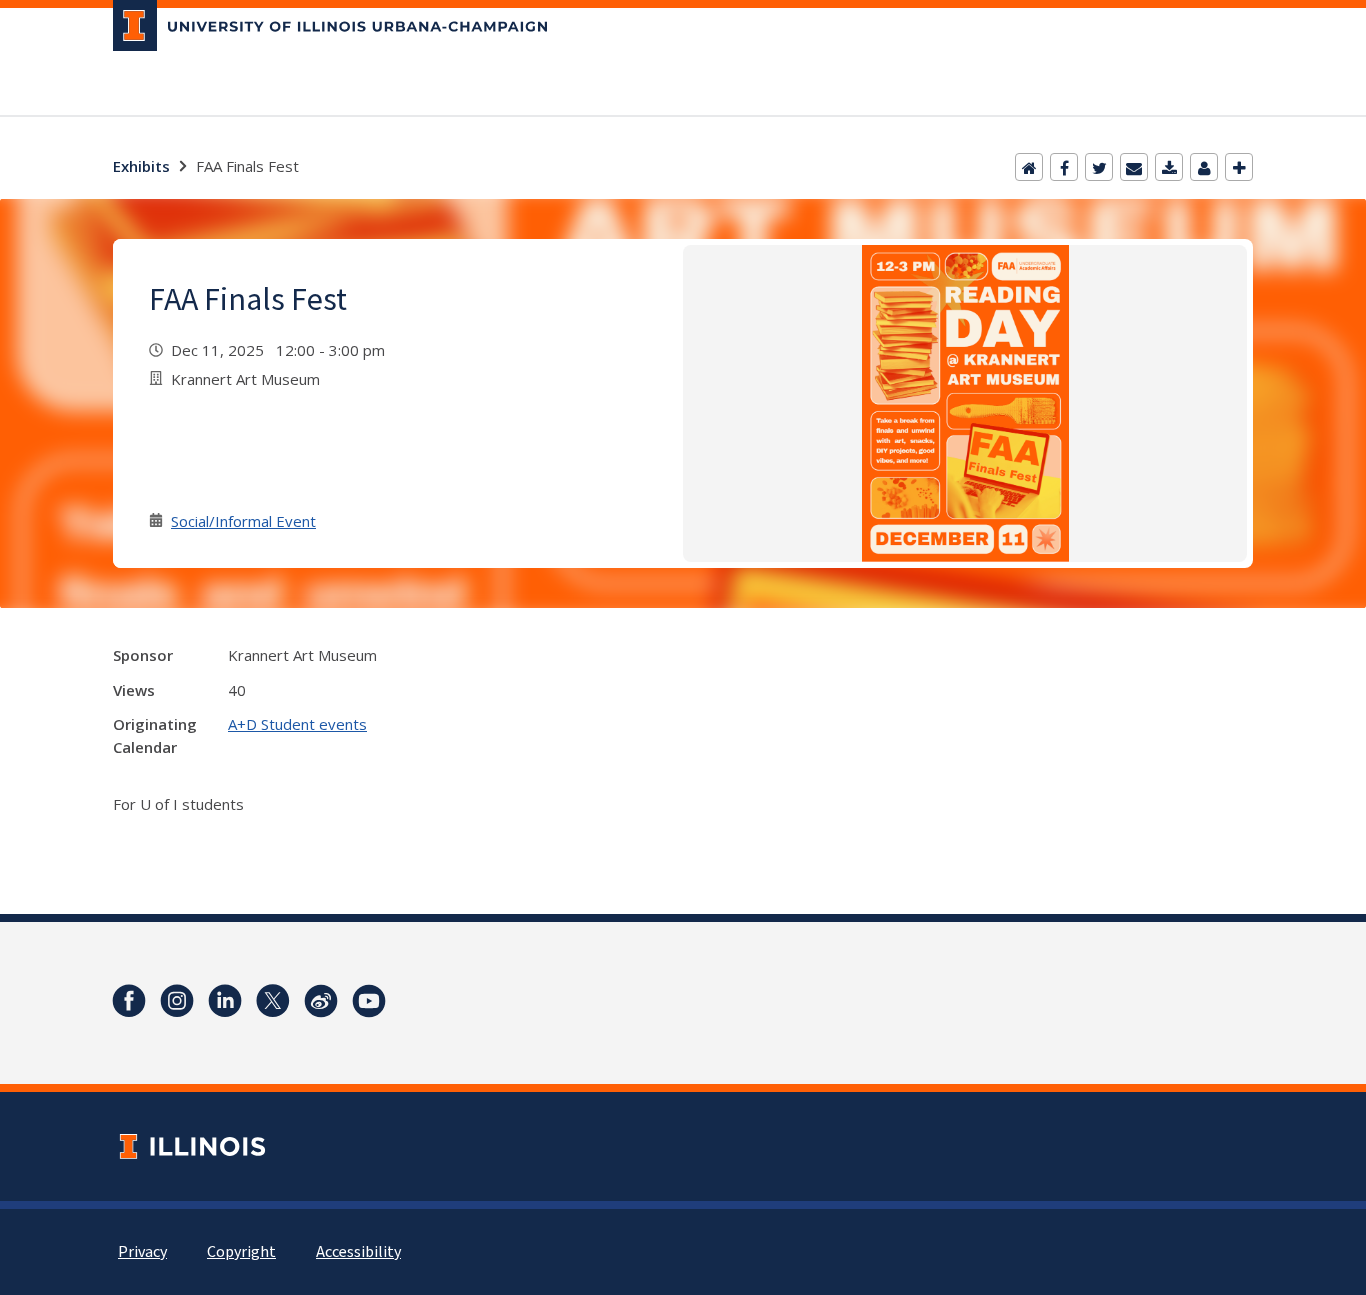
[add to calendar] (1169, 167)
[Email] (1134, 167)
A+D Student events (297, 724)
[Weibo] (321, 1001)
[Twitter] (1099, 167)
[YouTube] (369, 1001)
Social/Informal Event (243, 521)
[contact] (1204, 167)
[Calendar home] (1029, 167)
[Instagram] (177, 1001)
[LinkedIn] (225, 1001)
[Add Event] (1239, 167)
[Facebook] (1064, 167)
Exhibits (141, 166)
